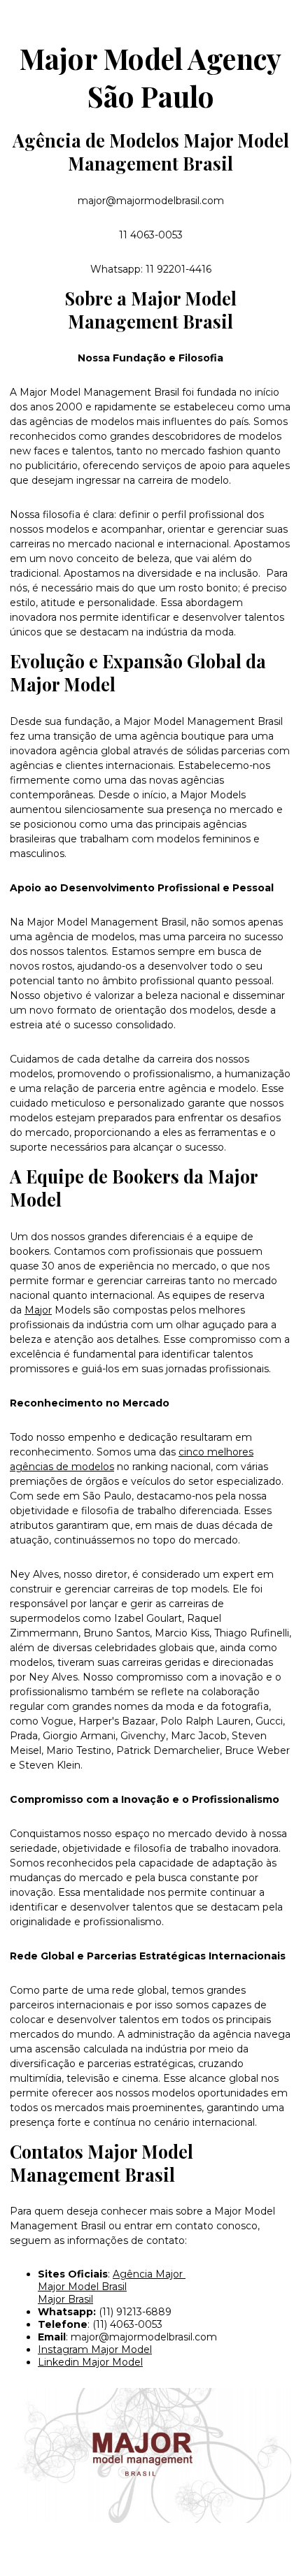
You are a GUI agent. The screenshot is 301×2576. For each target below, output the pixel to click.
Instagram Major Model (95, 2350)
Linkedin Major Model (90, 2362)
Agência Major (149, 2274)
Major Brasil (65, 2299)
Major (38, 1310)
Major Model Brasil (82, 2287)
